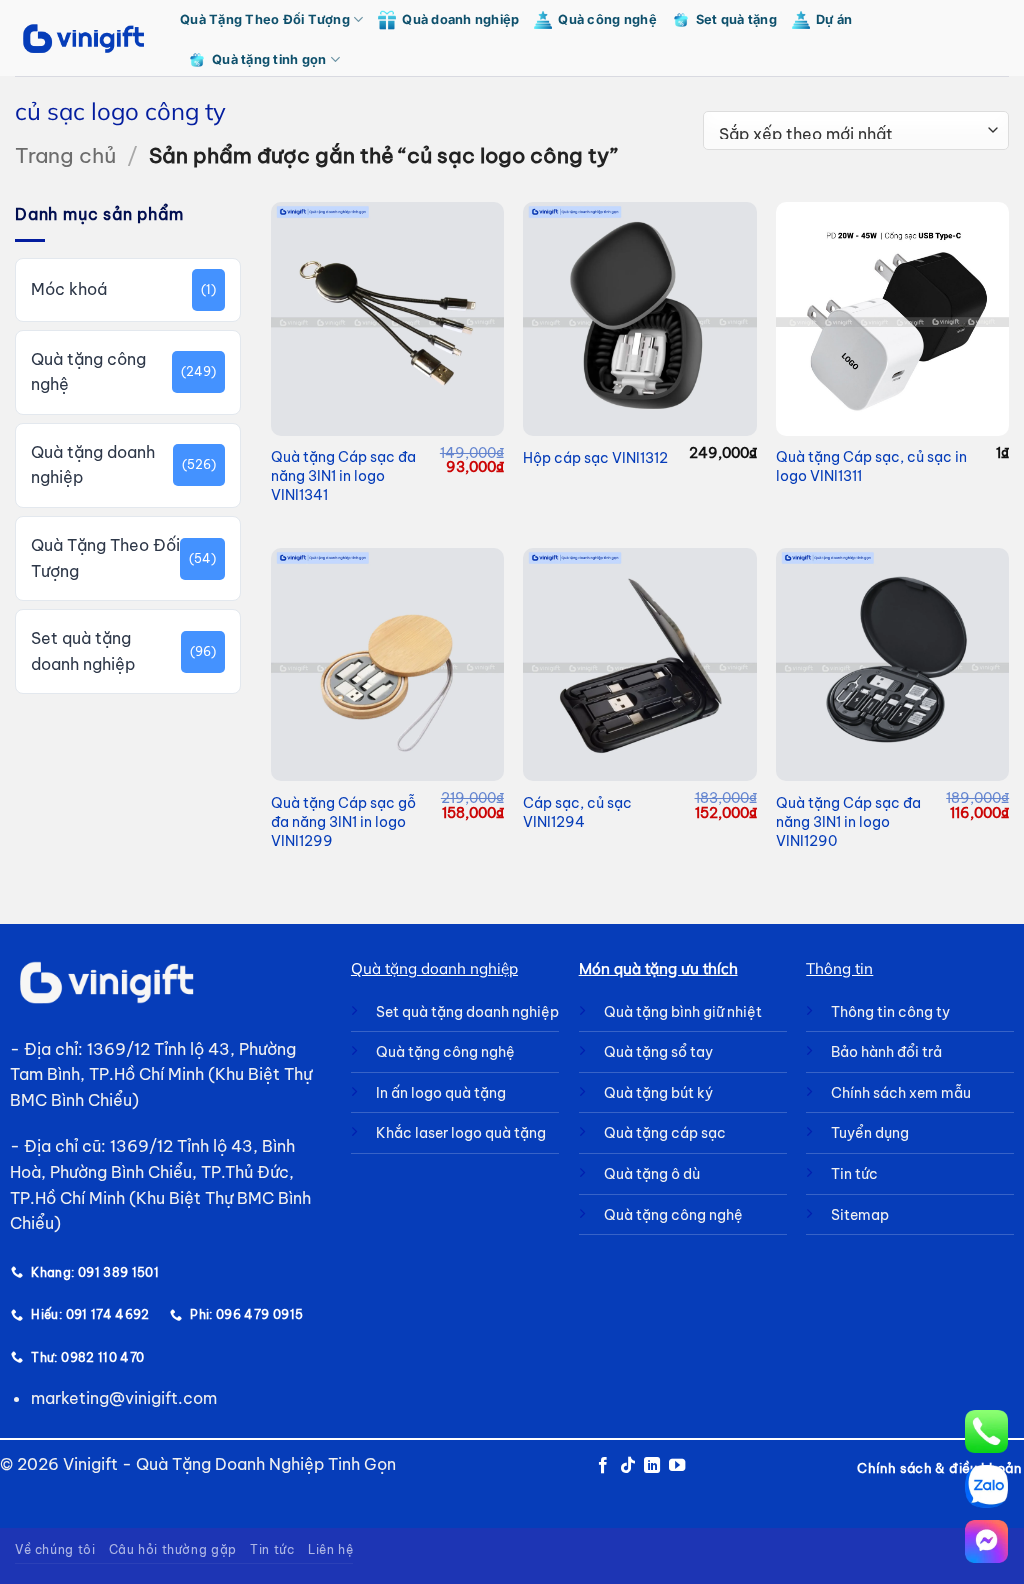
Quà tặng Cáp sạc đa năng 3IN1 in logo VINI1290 (848, 821)
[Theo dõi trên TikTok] (628, 1466)
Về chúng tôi (55, 1549)
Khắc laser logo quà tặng (461, 1133)
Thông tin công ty (890, 1012)
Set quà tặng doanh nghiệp (83, 651)
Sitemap (860, 1215)
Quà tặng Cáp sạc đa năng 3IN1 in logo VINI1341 (343, 475)
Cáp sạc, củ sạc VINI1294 (577, 812)
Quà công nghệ (607, 19)
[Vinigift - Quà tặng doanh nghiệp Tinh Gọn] (82, 38)
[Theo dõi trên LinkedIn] (652, 1466)
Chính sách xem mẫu (901, 1093)
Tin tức (272, 1549)
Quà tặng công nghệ (88, 372)
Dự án (834, 19)
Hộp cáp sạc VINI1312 (595, 458)
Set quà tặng (736, 19)
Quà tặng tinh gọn (269, 59)
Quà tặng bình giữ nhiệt (683, 1012)
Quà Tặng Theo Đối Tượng (265, 19)
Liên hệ (330, 1549)
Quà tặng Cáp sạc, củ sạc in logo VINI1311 (871, 466)
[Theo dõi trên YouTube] (677, 1466)
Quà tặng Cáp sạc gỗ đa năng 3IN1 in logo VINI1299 (343, 821)
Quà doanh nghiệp (460, 19)
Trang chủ (65, 155)
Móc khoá (69, 289)
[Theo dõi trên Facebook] (603, 1466)
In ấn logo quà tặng (441, 1093)
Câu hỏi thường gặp (173, 1549)
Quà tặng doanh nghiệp (93, 465)
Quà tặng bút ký (658, 1093)
